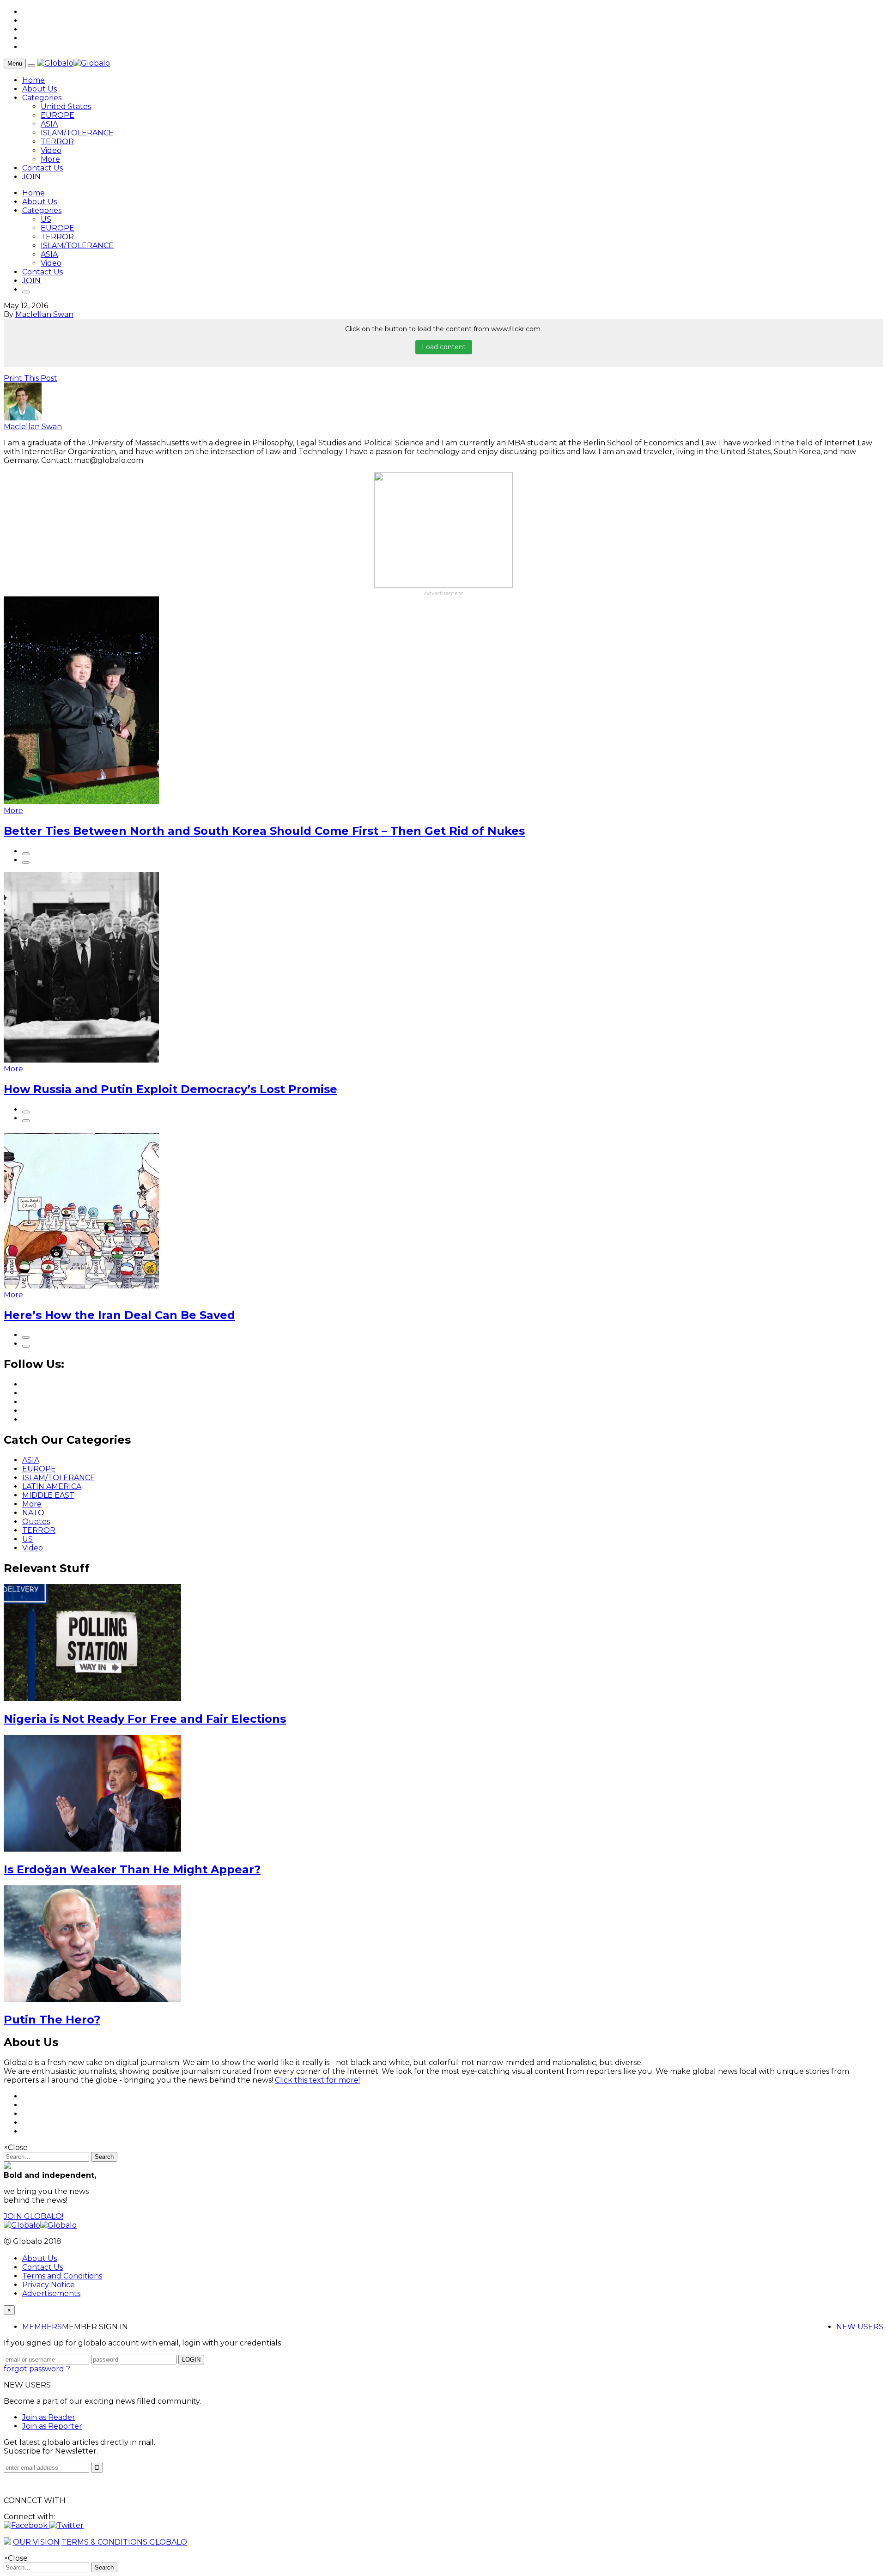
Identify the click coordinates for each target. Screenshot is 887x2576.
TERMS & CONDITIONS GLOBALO (124, 2542)
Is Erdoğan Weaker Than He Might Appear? (132, 1869)
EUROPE (58, 115)
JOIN (31, 177)
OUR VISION (36, 2542)
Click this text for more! (317, 2080)
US (46, 219)
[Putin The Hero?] (92, 2000)
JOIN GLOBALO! (33, 2216)
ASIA (49, 124)
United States (66, 106)
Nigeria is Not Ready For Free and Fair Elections (145, 1719)
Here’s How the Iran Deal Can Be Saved (119, 1315)
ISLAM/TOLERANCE (77, 133)
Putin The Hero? (52, 2020)
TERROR (57, 142)
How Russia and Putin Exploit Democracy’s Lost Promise (170, 1089)
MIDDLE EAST (48, 1495)
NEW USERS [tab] (860, 2327)
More (50, 159)
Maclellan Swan (44, 314)
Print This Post (30, 378)
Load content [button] (444, 347)
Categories (42, 98)
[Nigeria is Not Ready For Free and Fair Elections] (92, 1698)
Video (51, 150)
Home (33, 80)
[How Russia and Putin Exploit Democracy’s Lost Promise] (81, 1060)
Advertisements (51, 2293)
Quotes (36, 1522)
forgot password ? (37, 2369)
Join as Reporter (52, 2426)
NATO (33, 1513)
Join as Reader (49, 2417)
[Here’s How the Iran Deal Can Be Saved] (81, 1286)
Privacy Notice (49, 2285)
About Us (39, 89)
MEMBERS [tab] (42, 2327)
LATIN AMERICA (52, 1486)
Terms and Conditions (62, 2276)
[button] (27, 2525)
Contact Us (43, 168)
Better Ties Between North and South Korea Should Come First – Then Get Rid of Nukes (264, 831)
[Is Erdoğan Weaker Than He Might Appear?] (92, 1849)
